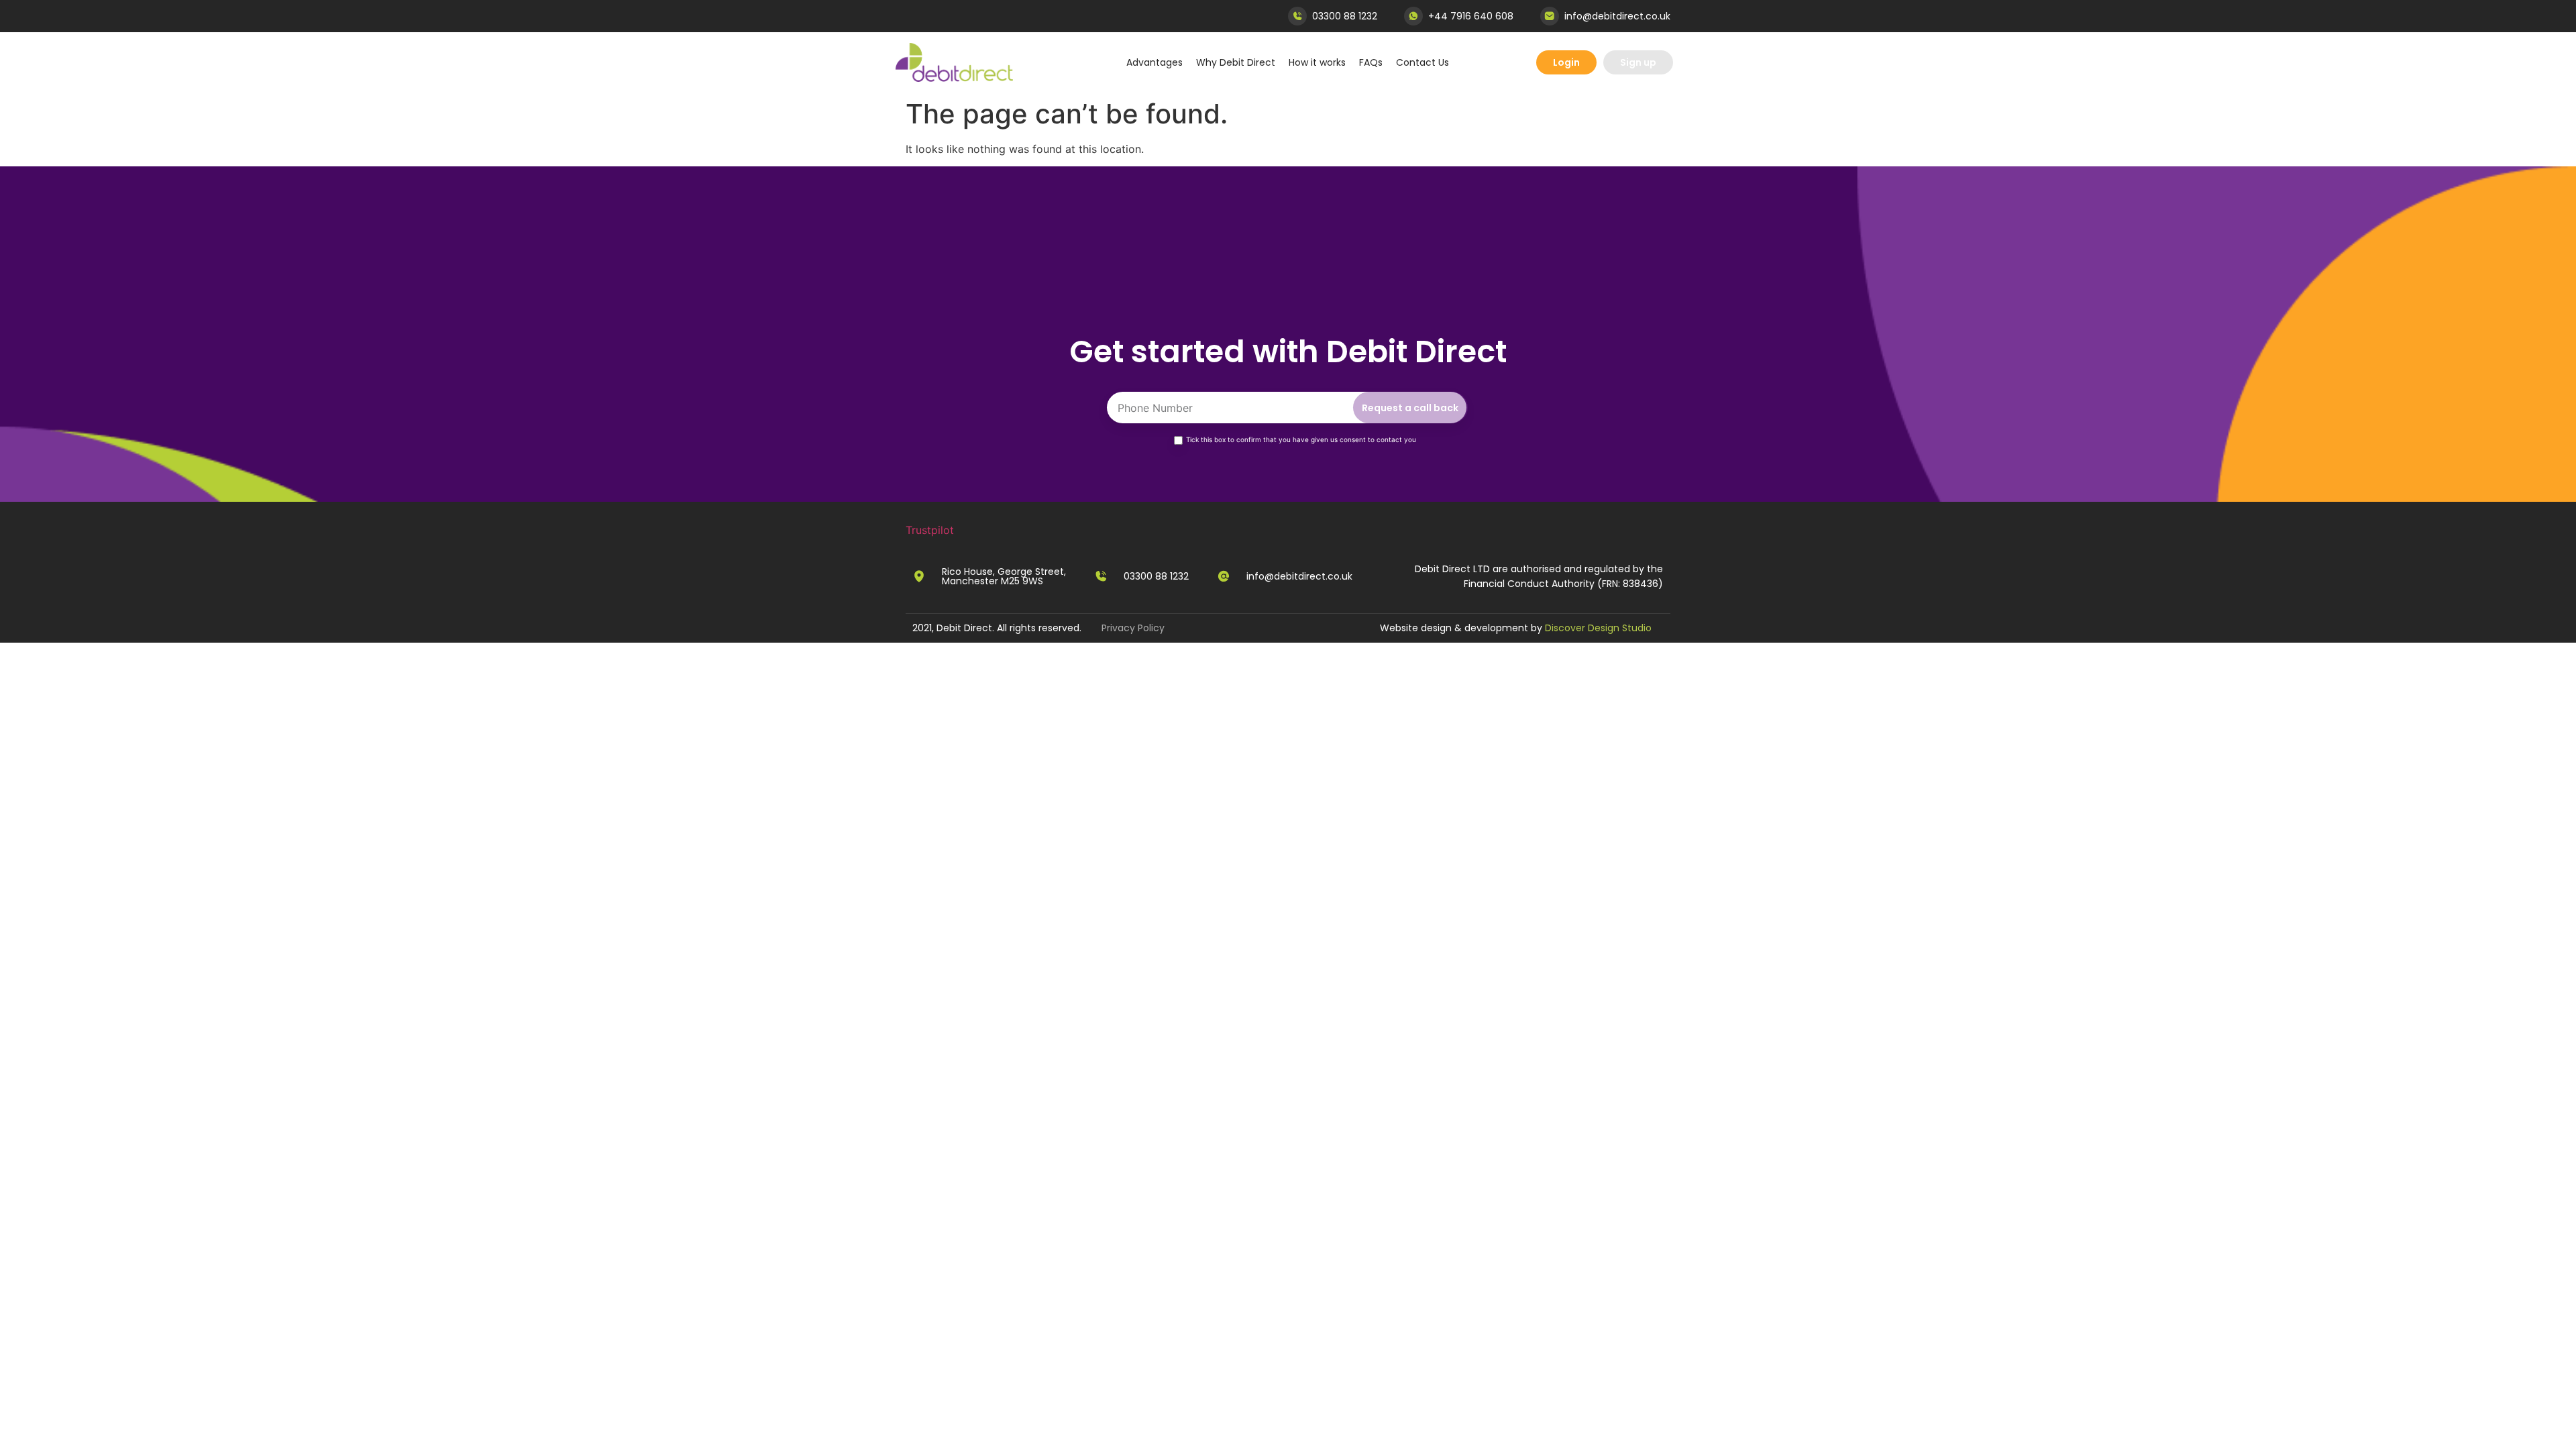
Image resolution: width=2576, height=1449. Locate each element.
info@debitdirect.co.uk (1617, 16)
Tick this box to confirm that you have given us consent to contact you (1301, 439)
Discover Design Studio (1598, 628)
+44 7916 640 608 (1471, 16)
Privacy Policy (1133, 628)
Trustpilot (930, 530)
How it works (1317, 62)
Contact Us (1423, 62)
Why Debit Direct (1236, 62)
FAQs (1371, 62)
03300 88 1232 (1345, 16)
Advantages (1155, 62)
